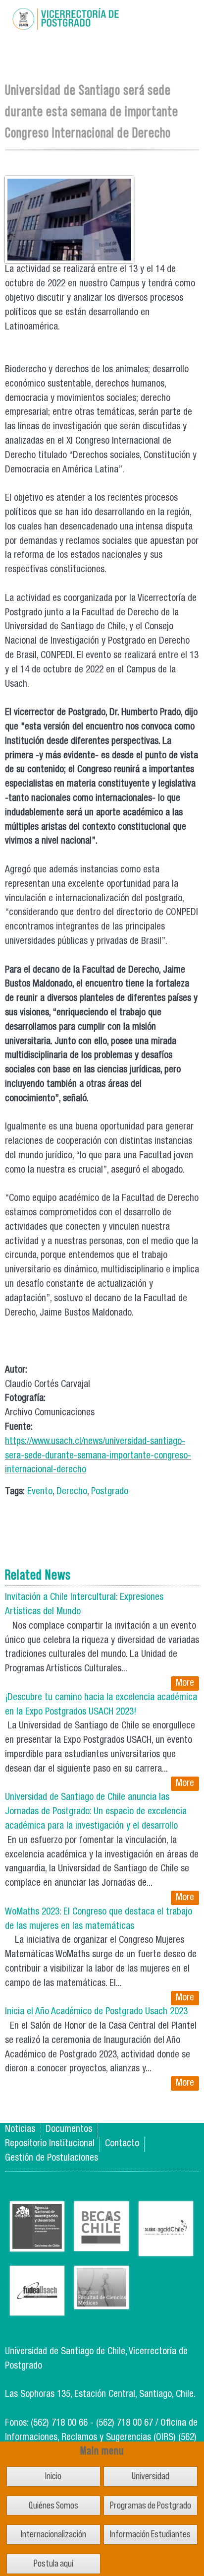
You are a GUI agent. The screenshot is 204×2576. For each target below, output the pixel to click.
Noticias (20, 2130)
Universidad (151, 2476)
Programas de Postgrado (151, 2505)
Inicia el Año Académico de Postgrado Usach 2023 (96, 2012)
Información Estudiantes (150, 2534)
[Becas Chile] (102, 2243)
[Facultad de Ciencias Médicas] (102, 2301)
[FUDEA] (37, 2308)
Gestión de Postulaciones (51, 2158)
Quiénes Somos (53, 2505)
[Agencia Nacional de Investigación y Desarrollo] (37, 2244)
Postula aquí (53, 2563)
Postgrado (110, 1492)
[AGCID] (166, 2248)
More (185, 1684)
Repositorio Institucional (50, 2144)
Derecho (72, 1492)
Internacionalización (53, 2534)
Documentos (69, 2130)
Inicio (53, 2476)
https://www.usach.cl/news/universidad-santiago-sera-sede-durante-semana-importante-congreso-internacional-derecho (98, 1456)
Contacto (122, 2144)
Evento (40, 1492)
